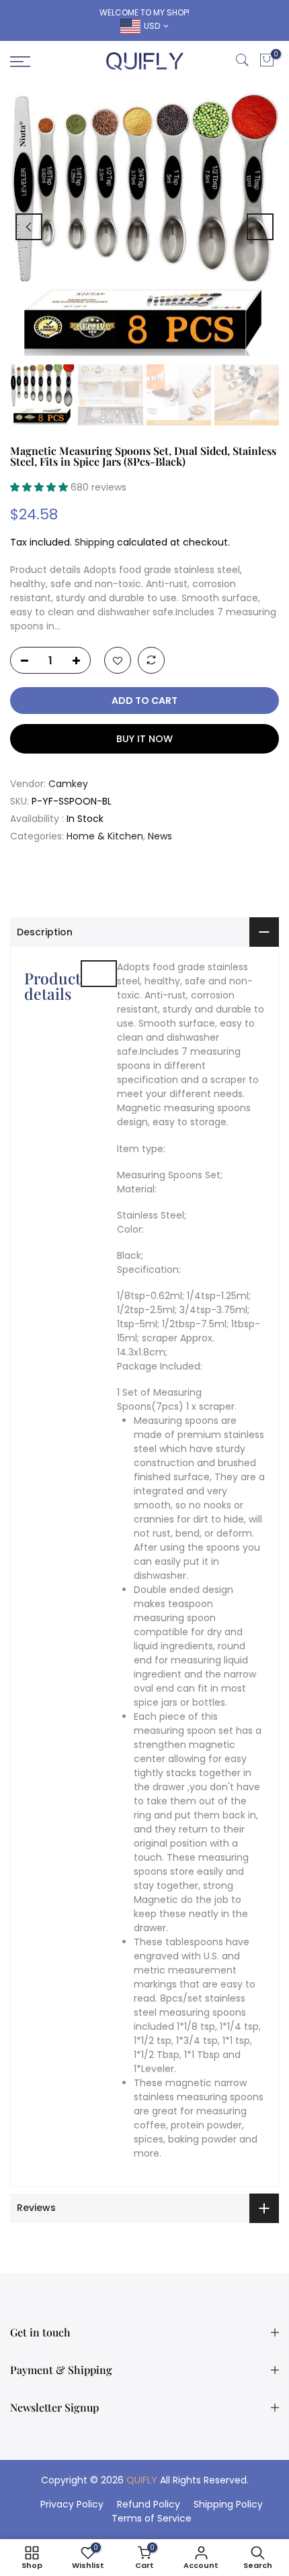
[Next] (260, 227)
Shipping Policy (228, 2504)
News (160, 836)
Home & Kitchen (105, 836)
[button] (40, 487)
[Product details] (99, 974)
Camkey (68, 784)
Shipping (94, 542)
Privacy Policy (72, 2504)
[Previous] (29, 227)
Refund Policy (149, 2504)
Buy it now (144, 739)
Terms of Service (152, 2518)
